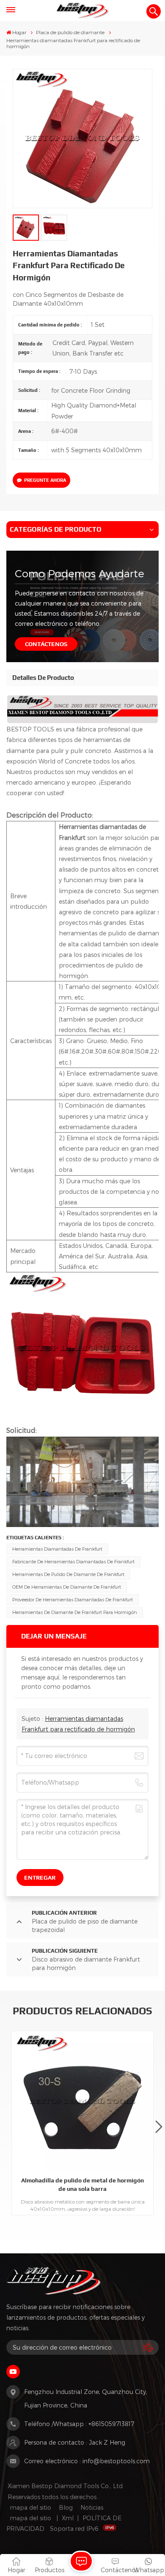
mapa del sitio (31, 2507)
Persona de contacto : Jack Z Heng (75, 2442)
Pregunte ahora (45, 480)
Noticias (92, 2507)
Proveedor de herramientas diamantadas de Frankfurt (73, 1599)
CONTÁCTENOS (46, 644)
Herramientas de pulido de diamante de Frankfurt (68, 1574)
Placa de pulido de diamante (70, 32)
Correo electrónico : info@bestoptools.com (87, 2461)
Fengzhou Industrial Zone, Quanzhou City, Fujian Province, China (86, 2398)
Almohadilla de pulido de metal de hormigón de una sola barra (82, 2184)
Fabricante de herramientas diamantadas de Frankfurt (73, 1561)
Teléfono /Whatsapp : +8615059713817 (79, 2424)
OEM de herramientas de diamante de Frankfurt (67, 1587)
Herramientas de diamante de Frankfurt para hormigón (75, 1612)
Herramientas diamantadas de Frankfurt (57, 1549)
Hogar (19, 32)
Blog (66, 2507)
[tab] (43, 678)
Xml (68, 2518)
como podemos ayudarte (80, 573)
